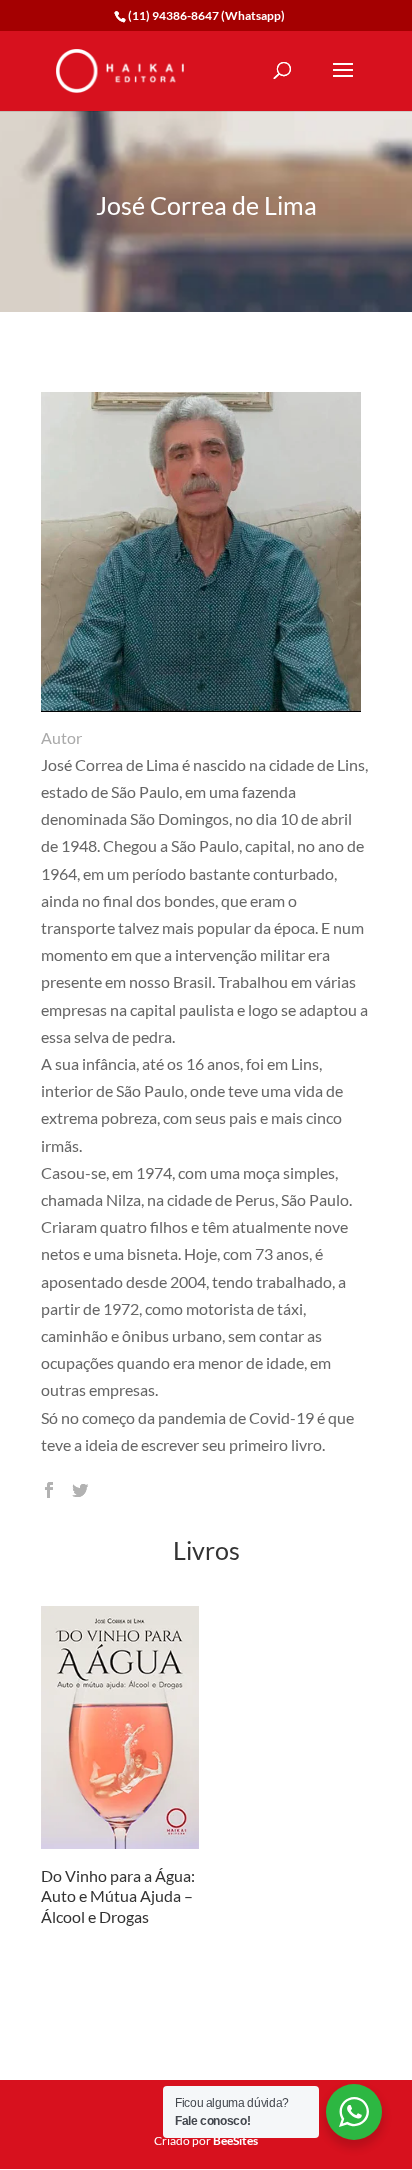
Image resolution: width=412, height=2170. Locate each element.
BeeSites (235, 2140)
